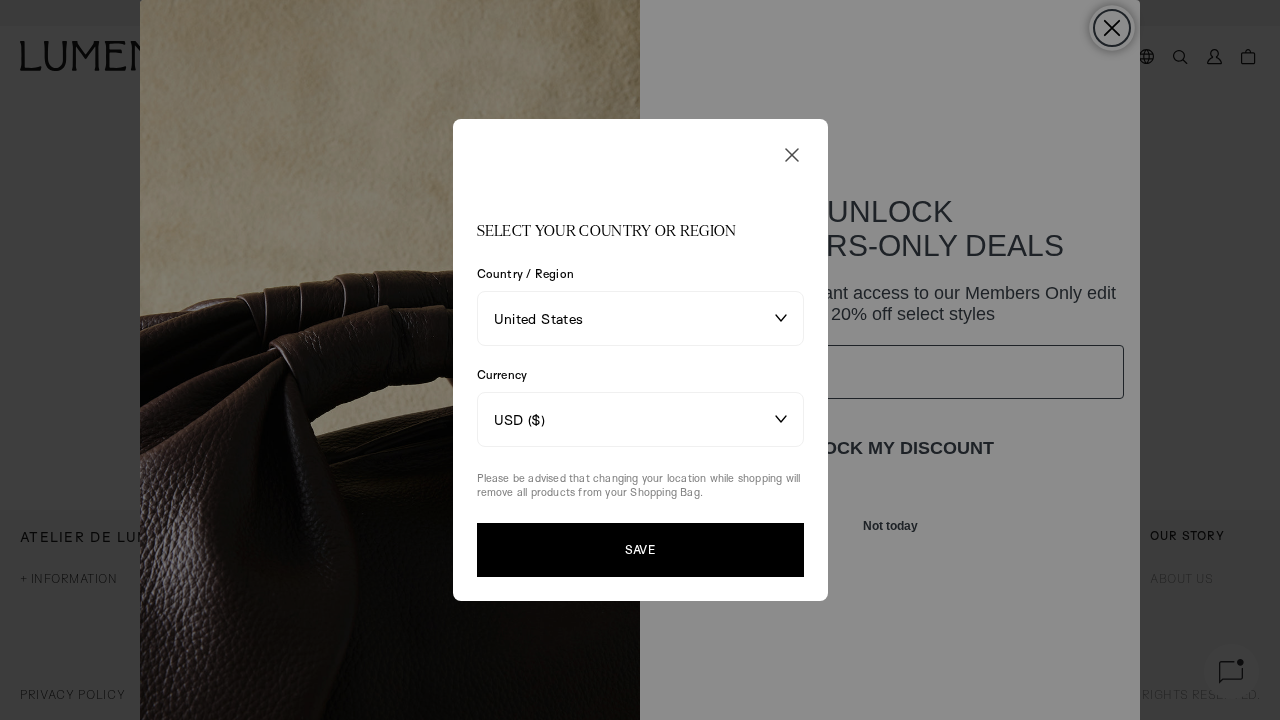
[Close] (792, 155)
